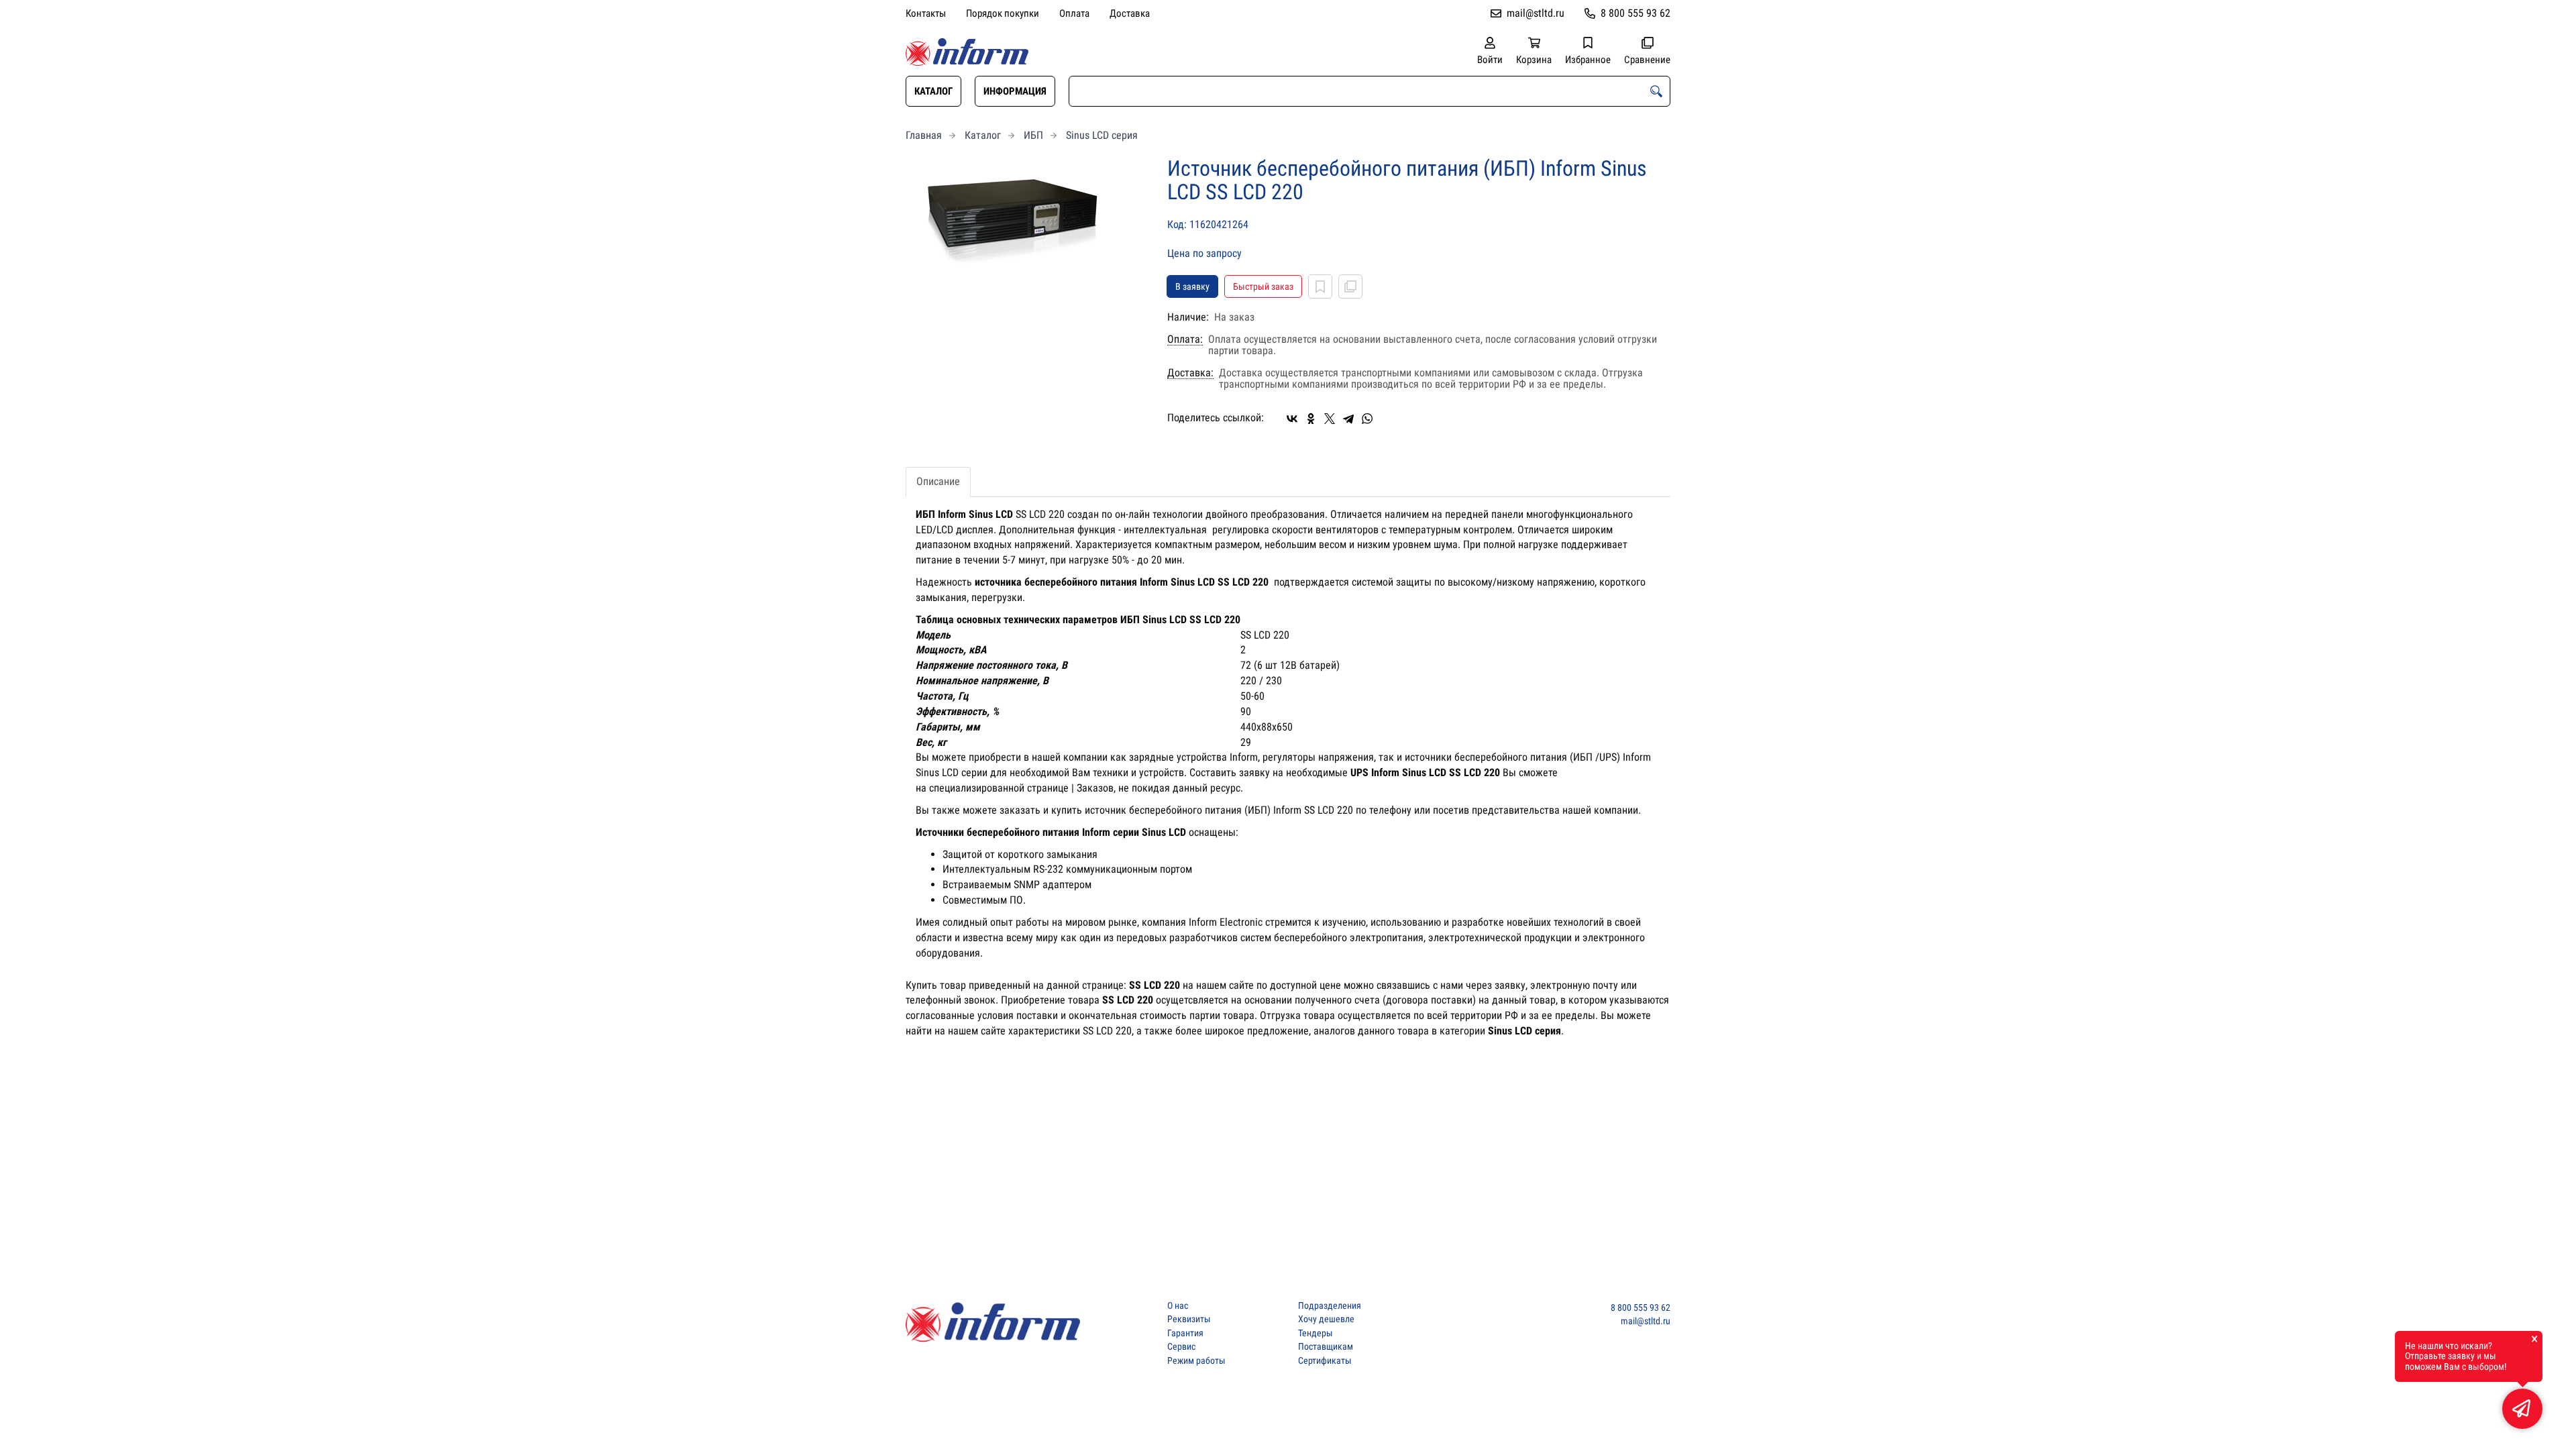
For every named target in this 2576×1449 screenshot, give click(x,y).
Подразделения (1330, 1306)
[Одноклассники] (1311, 419)
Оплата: (1185, 339)
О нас (1178, 1306)
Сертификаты (1325, 1361)
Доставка (1130, 13)
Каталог (933, 91)
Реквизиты (1189, 1319)
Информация (1015, 91)
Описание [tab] (938, 481)
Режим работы (1196, 1361)
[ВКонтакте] (1292, 419)
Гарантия (1185, 1333)
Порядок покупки (1003, 13)
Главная (924, 135)
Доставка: (1190, 373)
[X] (1330, 419)
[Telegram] (1348, 419)
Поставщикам (1326, 1347)
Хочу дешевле (1326, 1319)
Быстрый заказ (1263, 286)
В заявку (1192, 286)
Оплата (1074, 13)
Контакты (926, 13)
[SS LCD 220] (1026, 224)
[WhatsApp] (1367, 419)
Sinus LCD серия (1102, 135)
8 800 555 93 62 (1635, 13)
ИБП (1033, 135)
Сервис (1181, 1347)
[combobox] (1370, 91)
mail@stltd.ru (1536, 13)
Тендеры (1316, 1333)
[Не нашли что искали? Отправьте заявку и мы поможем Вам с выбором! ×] (2522, 1409)
